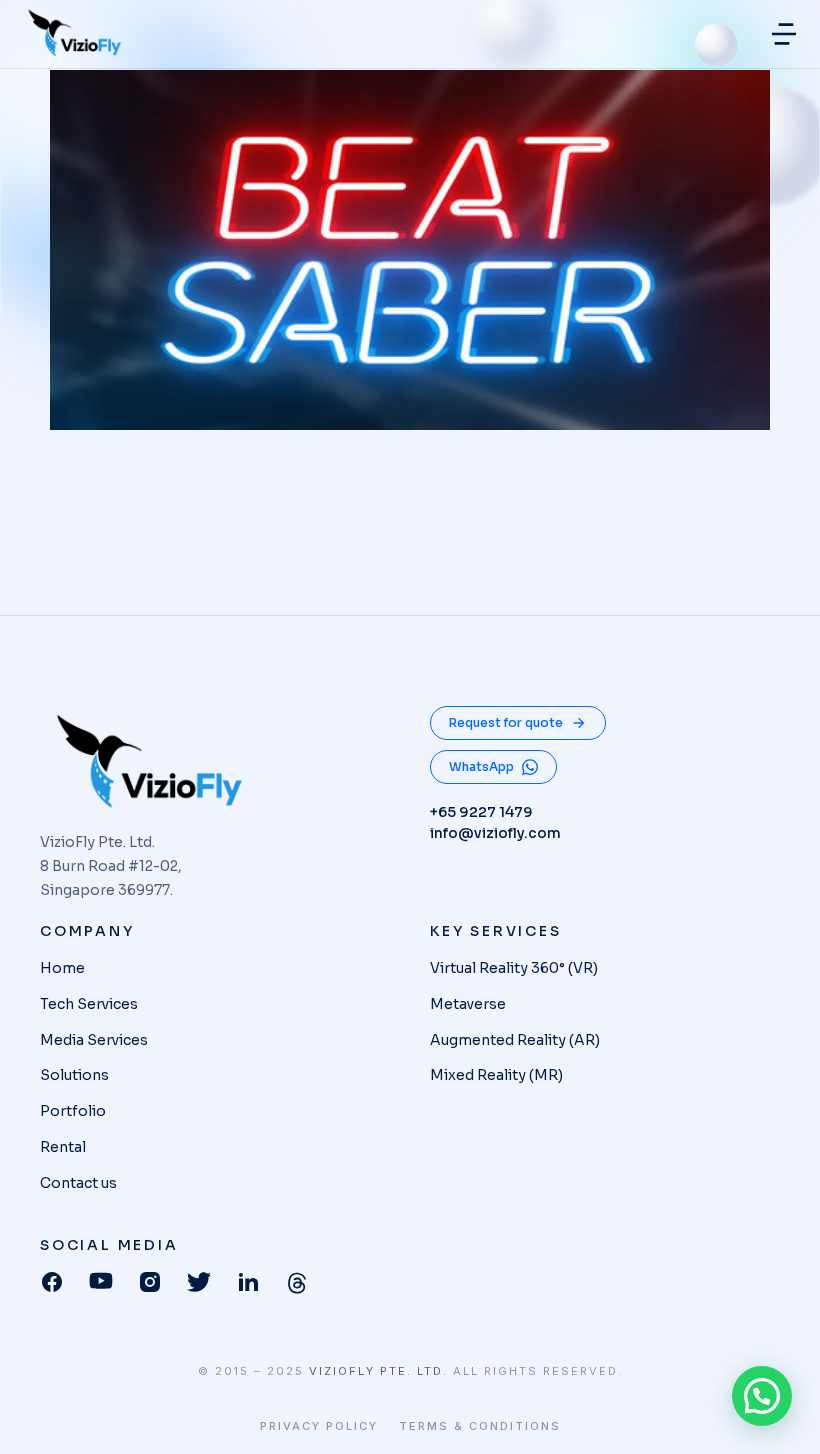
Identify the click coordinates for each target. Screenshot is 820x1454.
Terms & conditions (480, 1426)
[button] (784, 34)
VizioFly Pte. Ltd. (378, 1371)
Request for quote (506, 722)
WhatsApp (481, 766)
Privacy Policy (319, 1426)
